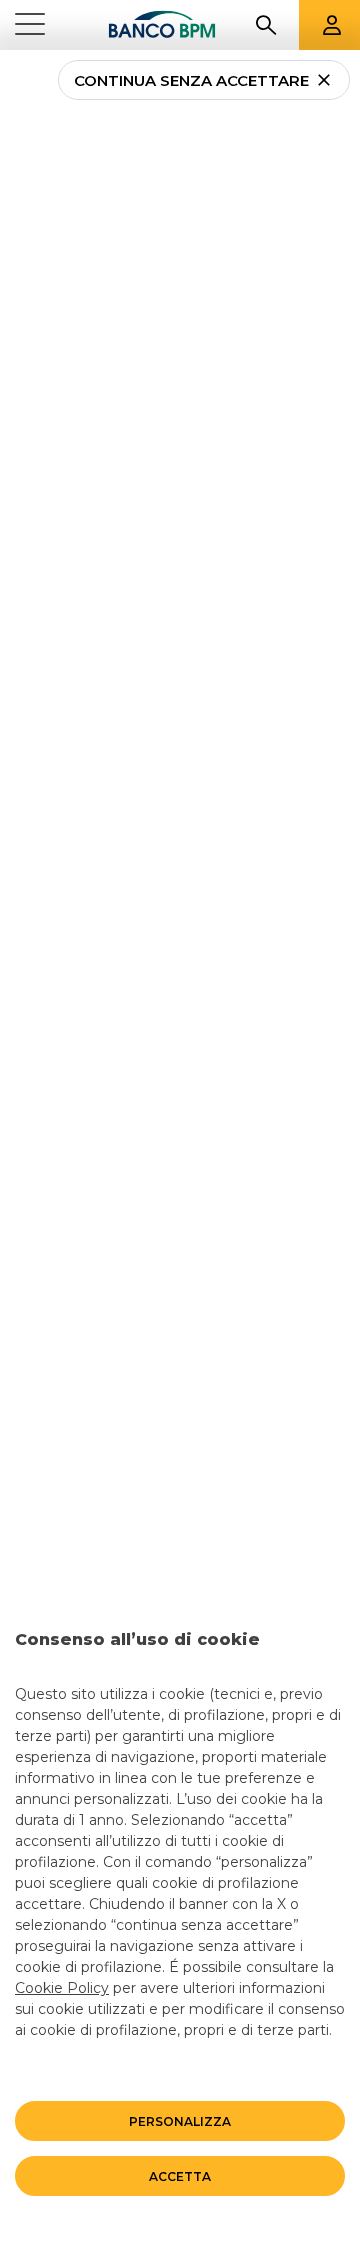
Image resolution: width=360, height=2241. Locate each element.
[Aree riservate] (332, 25)
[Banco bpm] (162, 25)
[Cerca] (266, 25)
